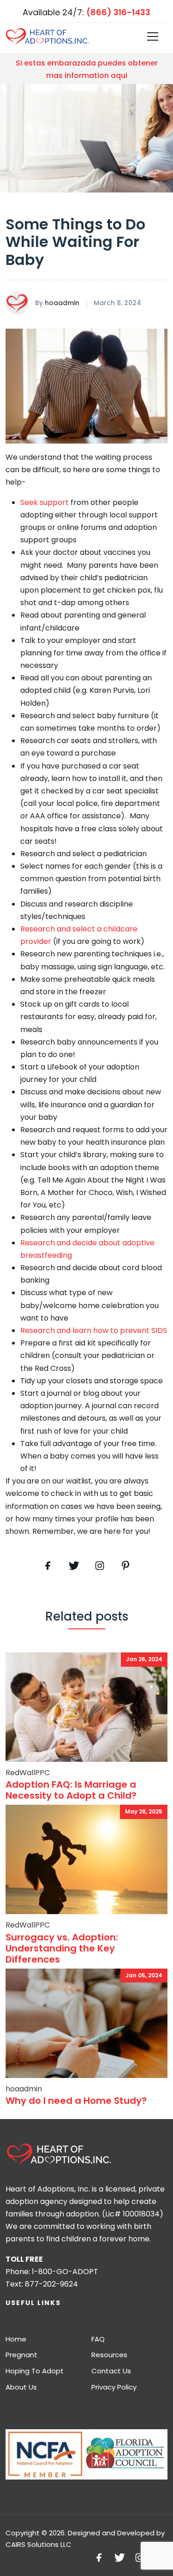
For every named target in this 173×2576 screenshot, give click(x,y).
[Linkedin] (125, 1566)
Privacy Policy (114, 2387)
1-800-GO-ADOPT (65, 2272)
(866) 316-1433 (118, 12)
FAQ (98, 2339)
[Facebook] (48, 1566)
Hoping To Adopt (35, 2371)
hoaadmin (62, 303)
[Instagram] (140, 2557)
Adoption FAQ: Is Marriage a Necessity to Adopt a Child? (71, 1790)
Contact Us (111, 2371)
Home (16, 2339)
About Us (21, 2387)
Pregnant (21, 2355)
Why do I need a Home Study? (76, 2101)
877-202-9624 (51, 2284)
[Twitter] (74, 1566)
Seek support (45, 502)
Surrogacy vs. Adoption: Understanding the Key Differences (62, 1948)
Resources (109, 2355)
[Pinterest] (100, 1566)
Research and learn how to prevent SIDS (94, 1330)
